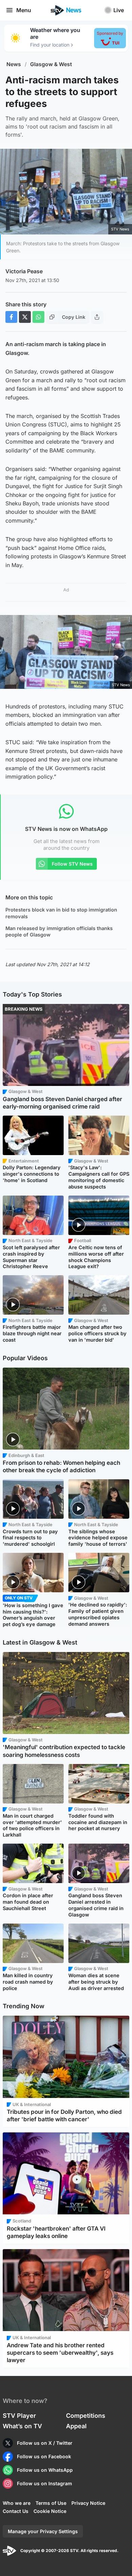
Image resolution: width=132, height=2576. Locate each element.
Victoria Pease (24, 271)
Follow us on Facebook (44, 2456)
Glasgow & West (51, 64)
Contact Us (16, 2511)
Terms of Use (51, 2503)
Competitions (86, 2416)
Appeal (76, 2426)
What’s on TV (22, 2426)
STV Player (19, 2416)
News (14, 64)
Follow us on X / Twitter (45, 2443)
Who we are (17, 2503)
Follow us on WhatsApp (45, 2470)
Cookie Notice (50, 2511)
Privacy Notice (88, 2503)
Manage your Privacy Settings (43, 2531)
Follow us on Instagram (45, 2483)
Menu (24, 10)
